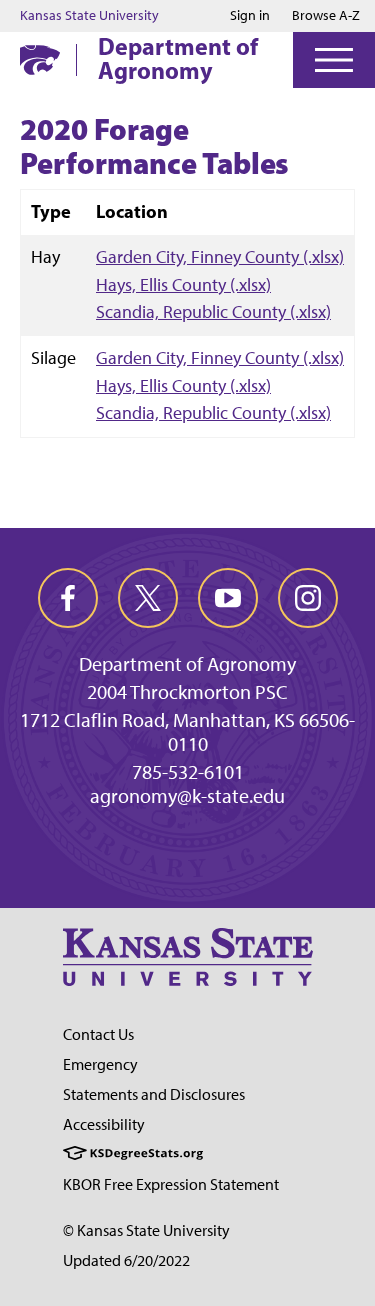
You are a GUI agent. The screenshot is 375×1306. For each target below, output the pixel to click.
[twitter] (148, 598)
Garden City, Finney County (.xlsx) (220, 256)
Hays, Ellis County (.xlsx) (183, 284)
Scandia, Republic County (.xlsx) (213, 311)
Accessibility (104, 1124)
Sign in (250, 16)
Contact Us (98, 1034)
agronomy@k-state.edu (187, 796)
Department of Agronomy (178, 58)
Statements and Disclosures (154, 1094)
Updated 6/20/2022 (126, 1260)
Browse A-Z (326, 15)
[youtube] (228, 598)
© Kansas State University (146, 1230)
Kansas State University (89, 16)
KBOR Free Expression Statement (171, 1184)
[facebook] (68, 598)
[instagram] (308, 598)
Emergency (100, 1064)
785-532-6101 (188, 772)
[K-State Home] (40, 59)
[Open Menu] (334, 60)
